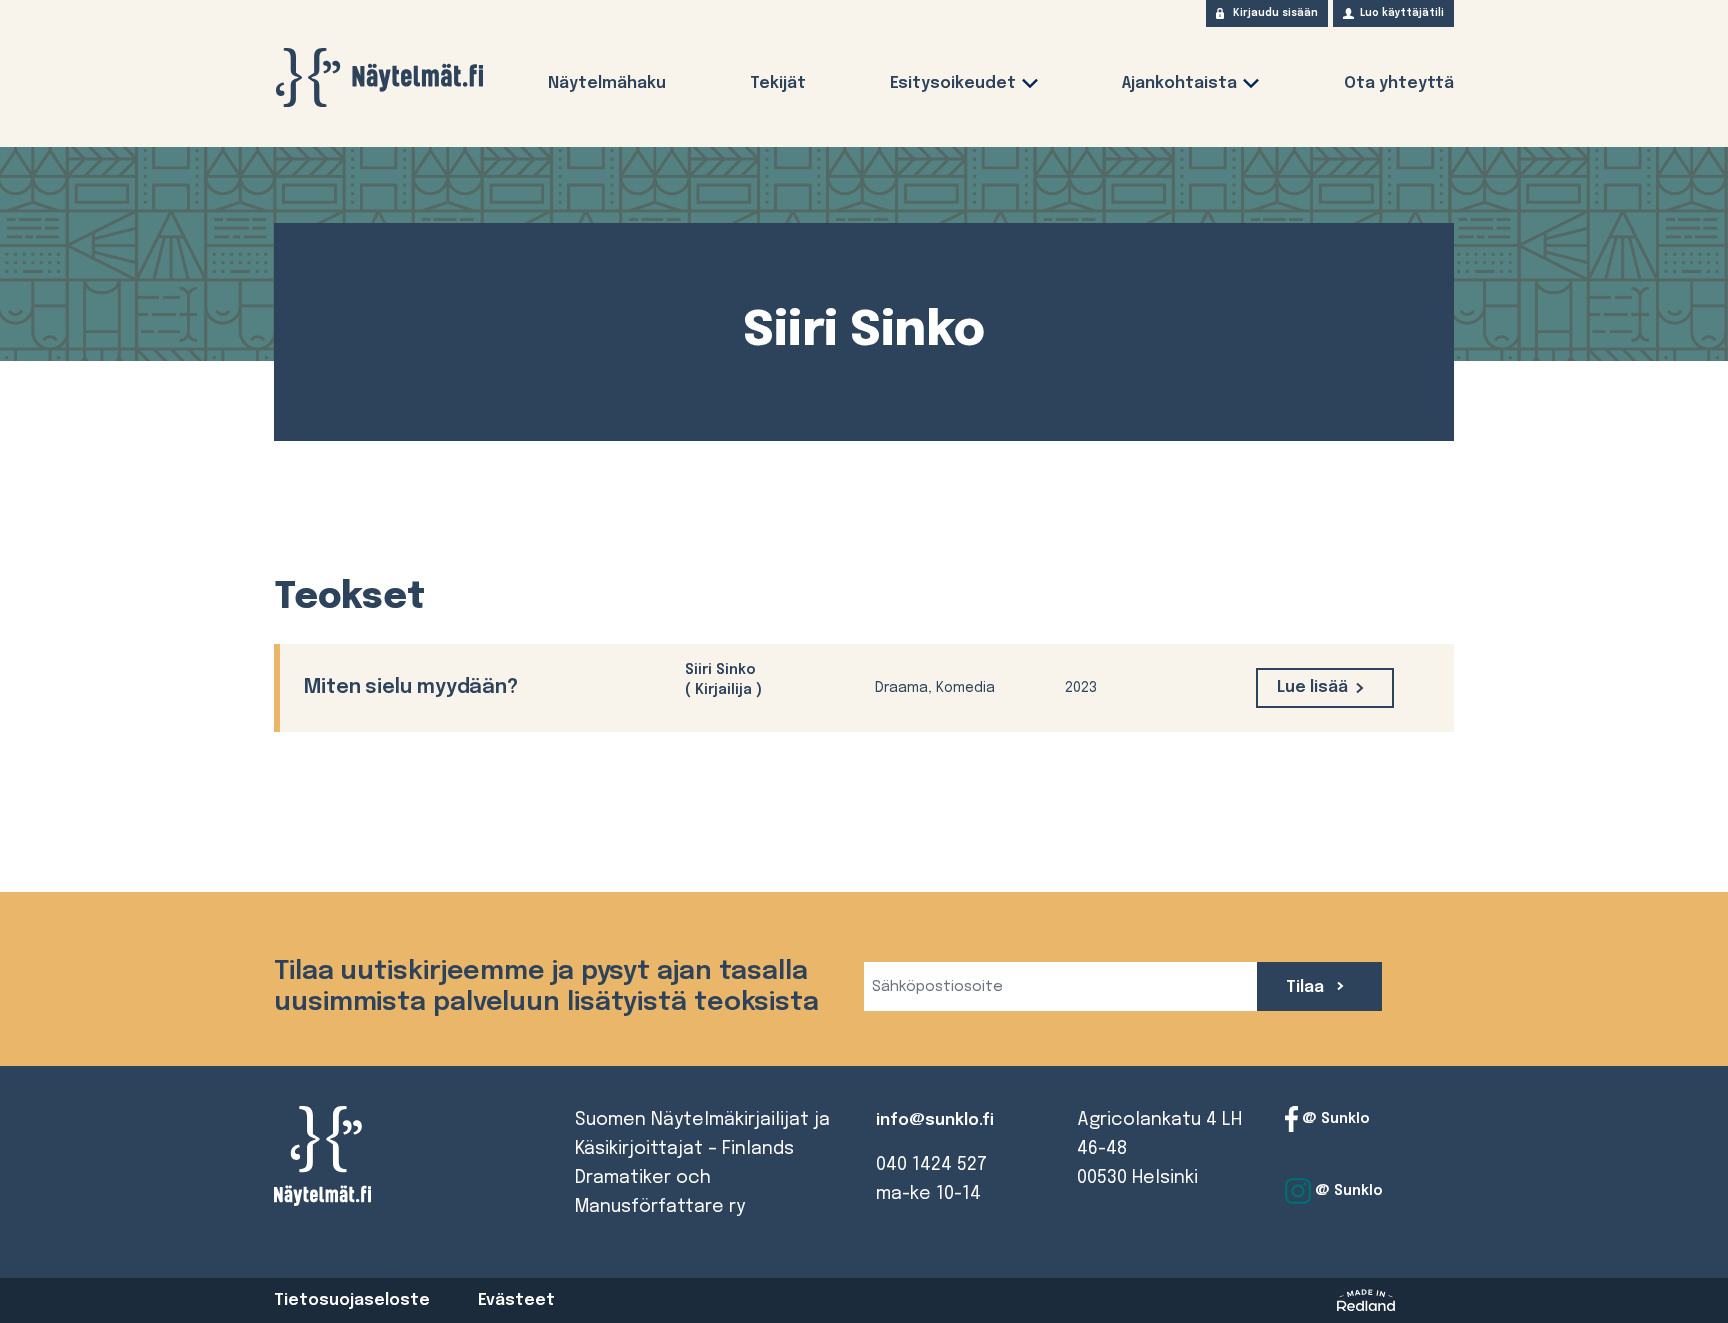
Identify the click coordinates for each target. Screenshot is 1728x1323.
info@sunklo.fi (935, 1120)
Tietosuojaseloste (352, 1300)
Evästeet (516, 1300)
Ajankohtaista (1179, 83)
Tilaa (1307, 987)
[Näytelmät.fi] (379, 77)
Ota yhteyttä (1399, 83)
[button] (1030, 87)
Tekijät (778, 83)
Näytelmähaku (607, 83)
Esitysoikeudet (953, 83)
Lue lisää (1312, 687)
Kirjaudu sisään (1275, 13)
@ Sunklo (1334, 1119)
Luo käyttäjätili (1402, 13)
